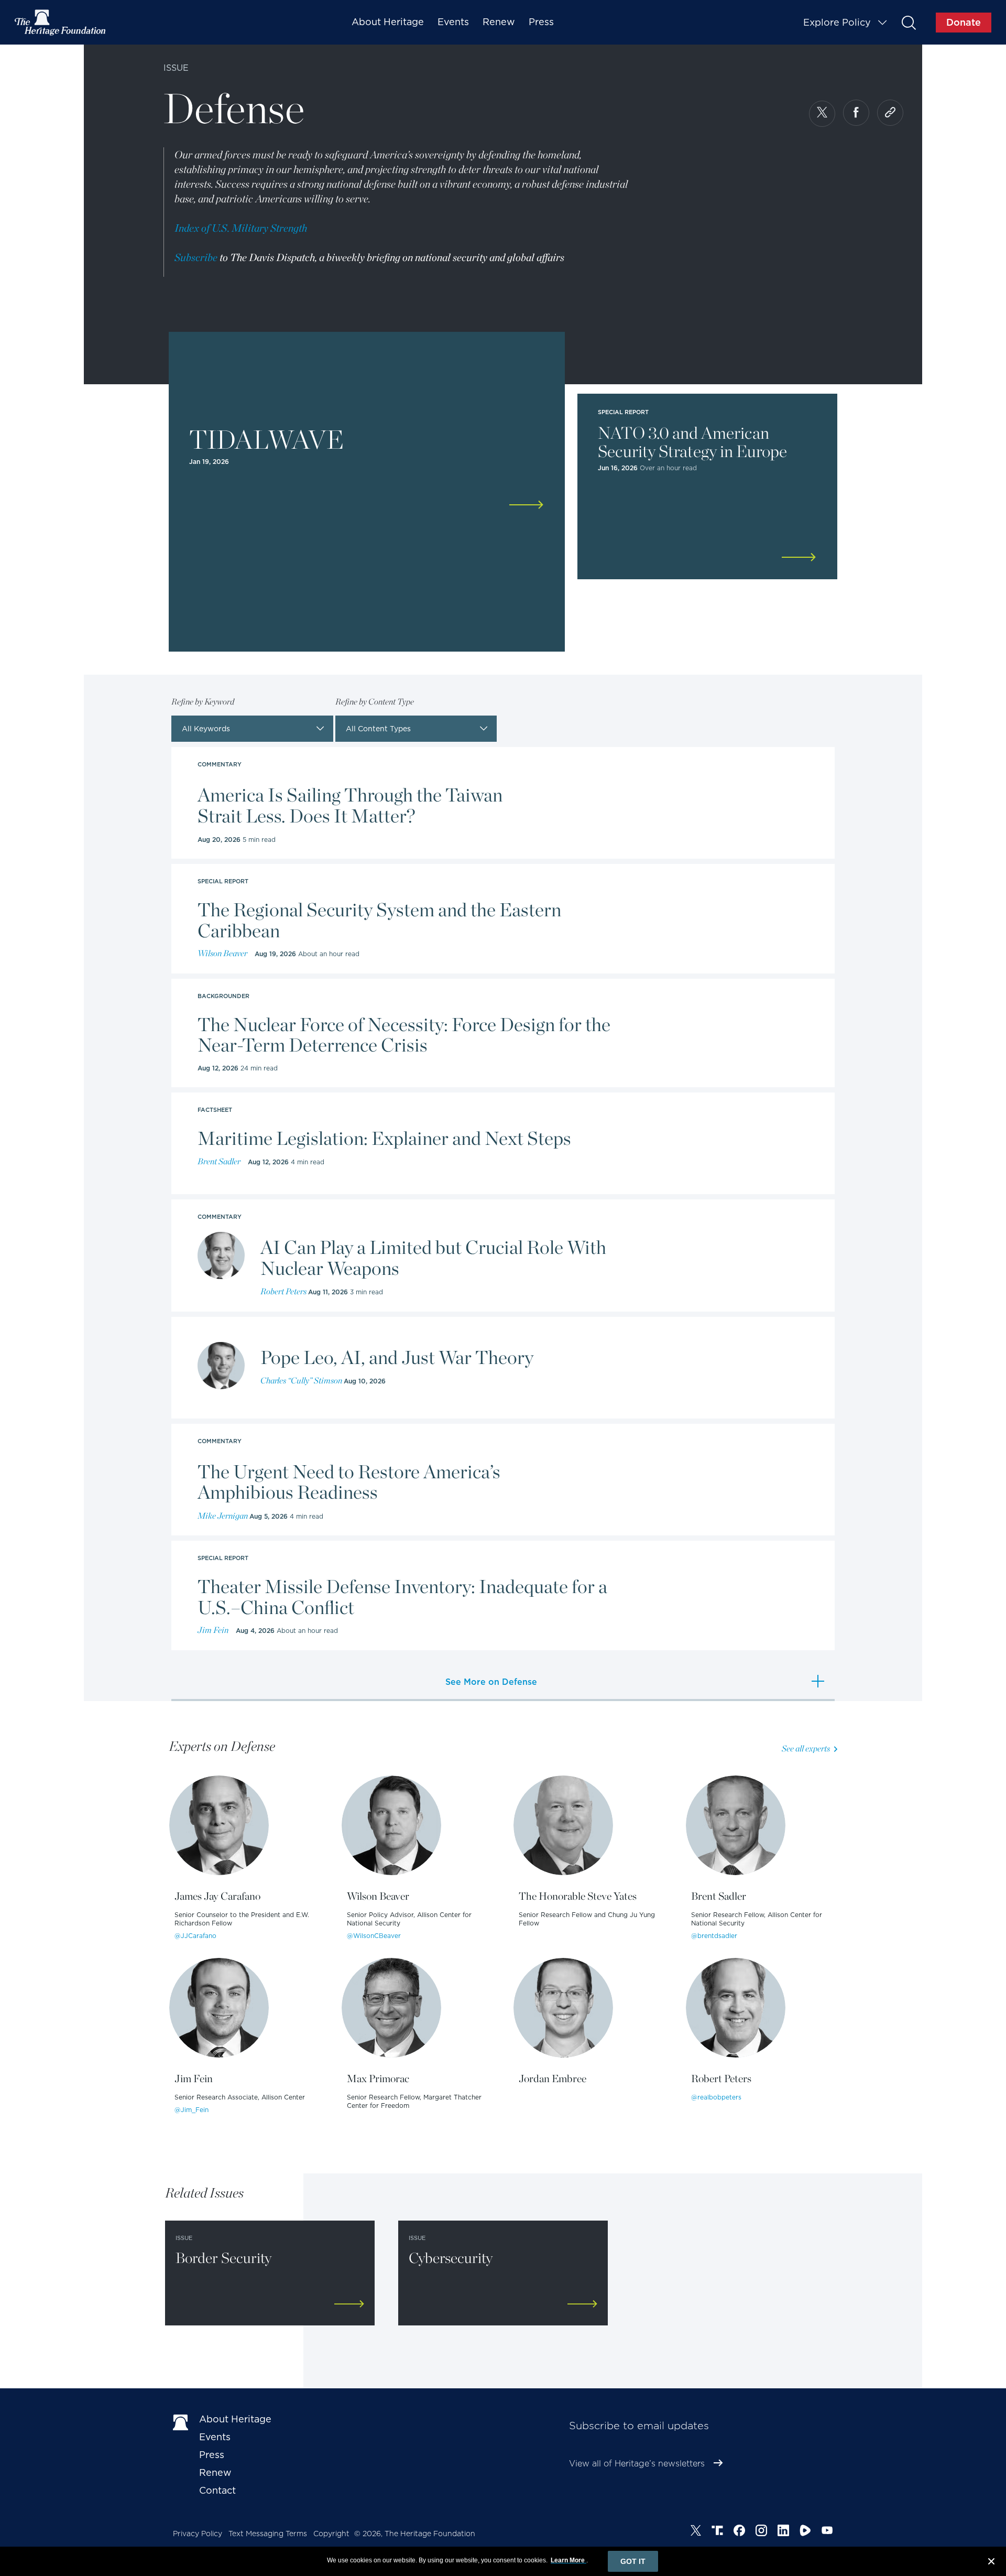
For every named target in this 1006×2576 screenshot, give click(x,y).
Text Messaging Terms (268, 2534)
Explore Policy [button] (837, 22)
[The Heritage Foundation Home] (61, 23)
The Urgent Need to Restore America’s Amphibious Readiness (349, 1482)
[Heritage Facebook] (739, 2532)
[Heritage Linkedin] (783, 2532)
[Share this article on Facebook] (856, 113)
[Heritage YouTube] (827, 2532)
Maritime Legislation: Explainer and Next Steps (384, 1139)
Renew (499, 22)
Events (453, 22)
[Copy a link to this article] (890, 113)
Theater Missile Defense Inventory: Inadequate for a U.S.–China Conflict (402, 1597)
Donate (964, 22)
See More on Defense (491, 1682)
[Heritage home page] (181, 2421)
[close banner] (991, 2563)
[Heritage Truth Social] (717, 2532)
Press (541, 22)
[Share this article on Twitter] (822, 114)
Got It (633, 2561)
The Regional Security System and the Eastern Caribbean (379, 920)
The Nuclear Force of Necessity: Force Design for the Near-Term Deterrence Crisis (404, 1035)
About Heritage (388, 22)
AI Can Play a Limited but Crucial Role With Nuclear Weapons (433, 1258)
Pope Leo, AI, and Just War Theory (397, 1358)
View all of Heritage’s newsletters (637, 2464)
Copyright (331, 2534)
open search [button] (908, 22)
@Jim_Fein (192, 2110)
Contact (217, 2490)
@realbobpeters (716, 2097)
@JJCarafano (195, 1936)
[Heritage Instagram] (761, 2532)
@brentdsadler (714, 1936)
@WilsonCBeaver (374, 1936)
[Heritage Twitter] (696, 2532)
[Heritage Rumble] (805, 2532)
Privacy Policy (198, 2534)
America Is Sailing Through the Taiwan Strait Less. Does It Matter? (350, 805)
